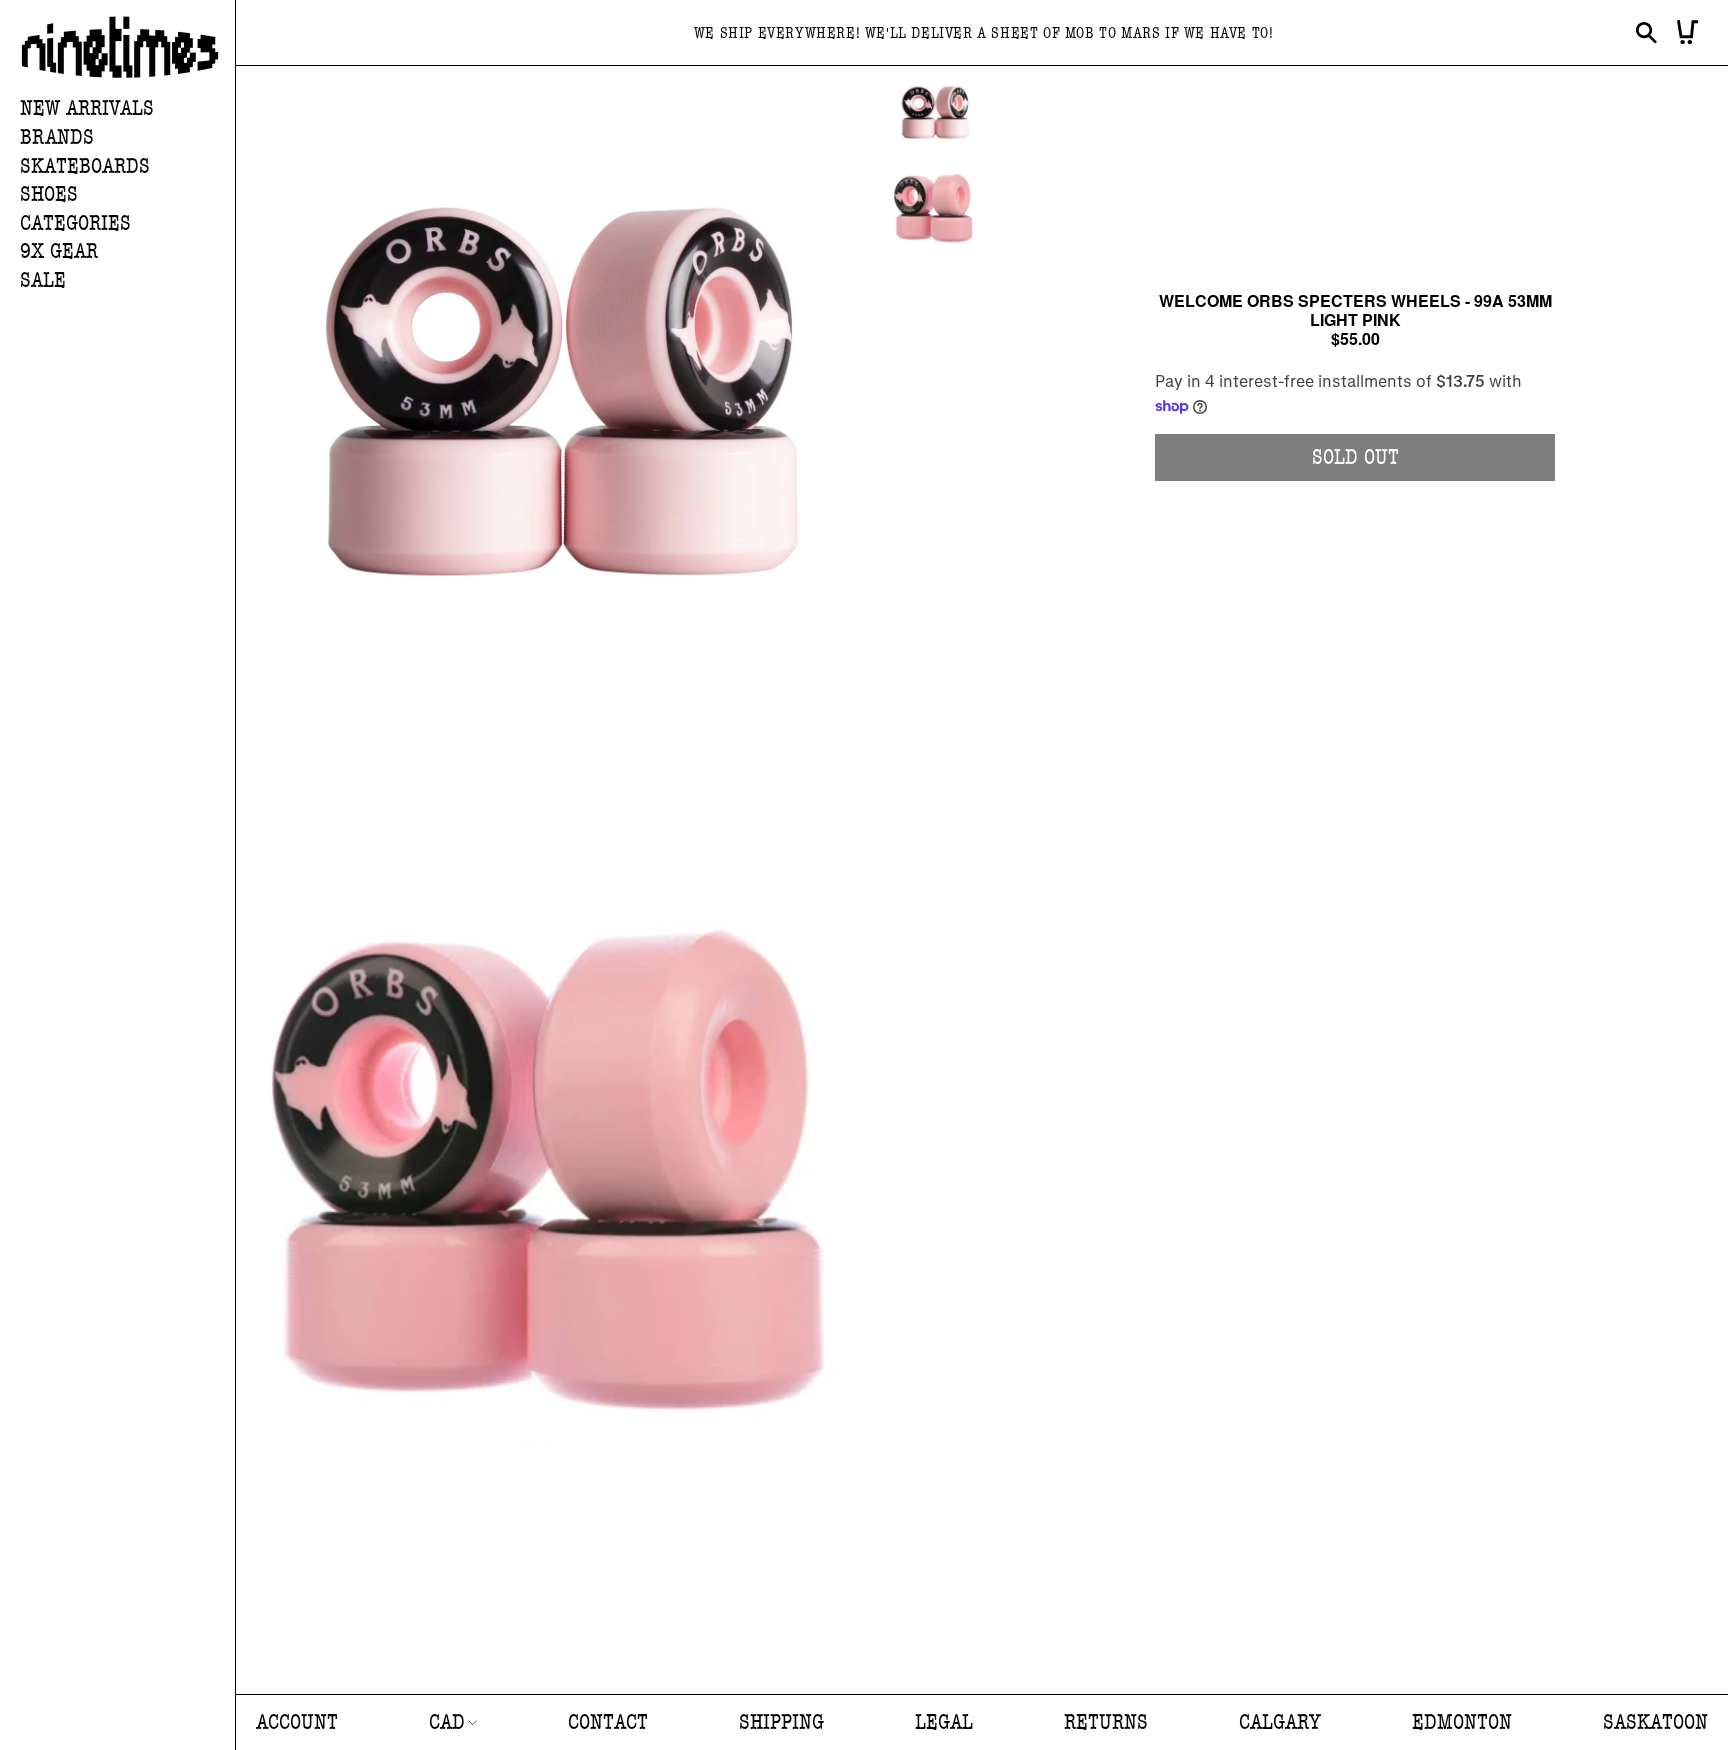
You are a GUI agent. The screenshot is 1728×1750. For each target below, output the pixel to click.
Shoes (49, 194)
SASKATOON (1655, 1722)
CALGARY (1280, 1722)
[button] (127, 138)
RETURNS (1106, 1722)
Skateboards (85, 166)
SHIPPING (781, 1722)
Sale (43, 280)
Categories (75, 223)
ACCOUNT (297, 1722)
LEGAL (944, 1722)
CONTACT (608, 1722)
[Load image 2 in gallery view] (935, 205)
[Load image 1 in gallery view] (935, 112)
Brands (57, 137)
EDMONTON (1462, 1722)
